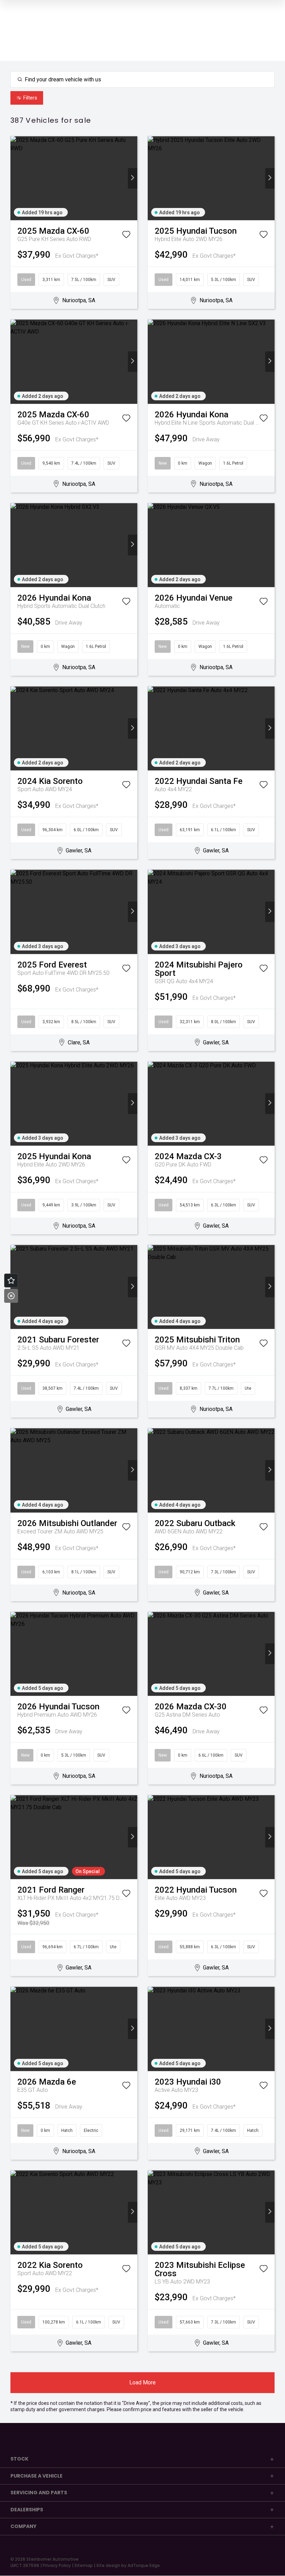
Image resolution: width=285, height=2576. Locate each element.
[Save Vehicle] (126, 236)
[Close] (11, 1296)
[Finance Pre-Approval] (11, 1281)
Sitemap (84, 2565)
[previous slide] (15, 178)
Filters (30, 98)
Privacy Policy (57, 2565)
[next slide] (133, 178)
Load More (142, 2382)
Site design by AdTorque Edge (128, 2565)
